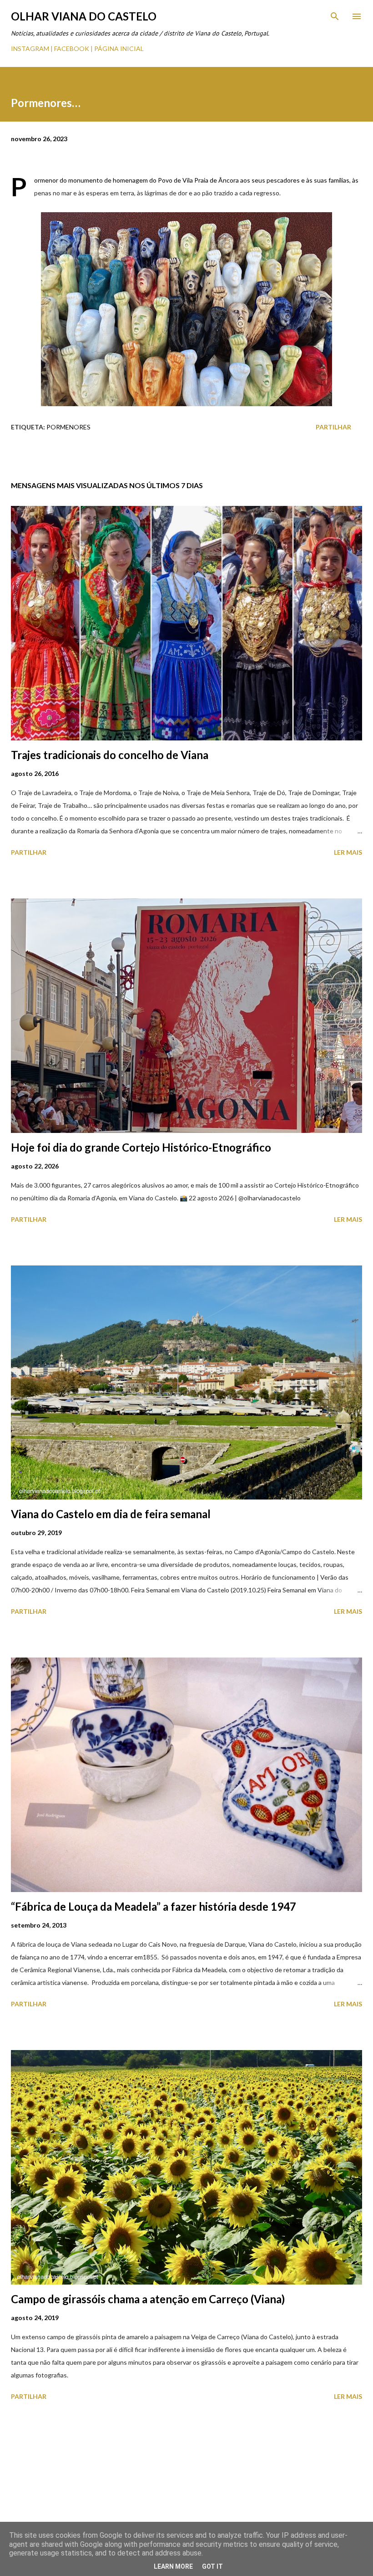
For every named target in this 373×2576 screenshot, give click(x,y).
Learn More (173, 2566)
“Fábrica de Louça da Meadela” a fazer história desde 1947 (154, 1906)
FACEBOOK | (73, 48)
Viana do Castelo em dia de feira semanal (111, 1514)
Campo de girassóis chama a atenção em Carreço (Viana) (148, 2299)
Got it (212, 2566)
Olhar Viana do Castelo (84, 16)
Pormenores (68, 427)
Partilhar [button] (333, 427)
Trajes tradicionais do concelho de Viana (110, 755)
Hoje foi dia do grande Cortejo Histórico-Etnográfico (141, 1147)
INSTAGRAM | (33, 48)
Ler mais (348, 852)
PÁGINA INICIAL (119, 48)
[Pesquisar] (335, 16)
